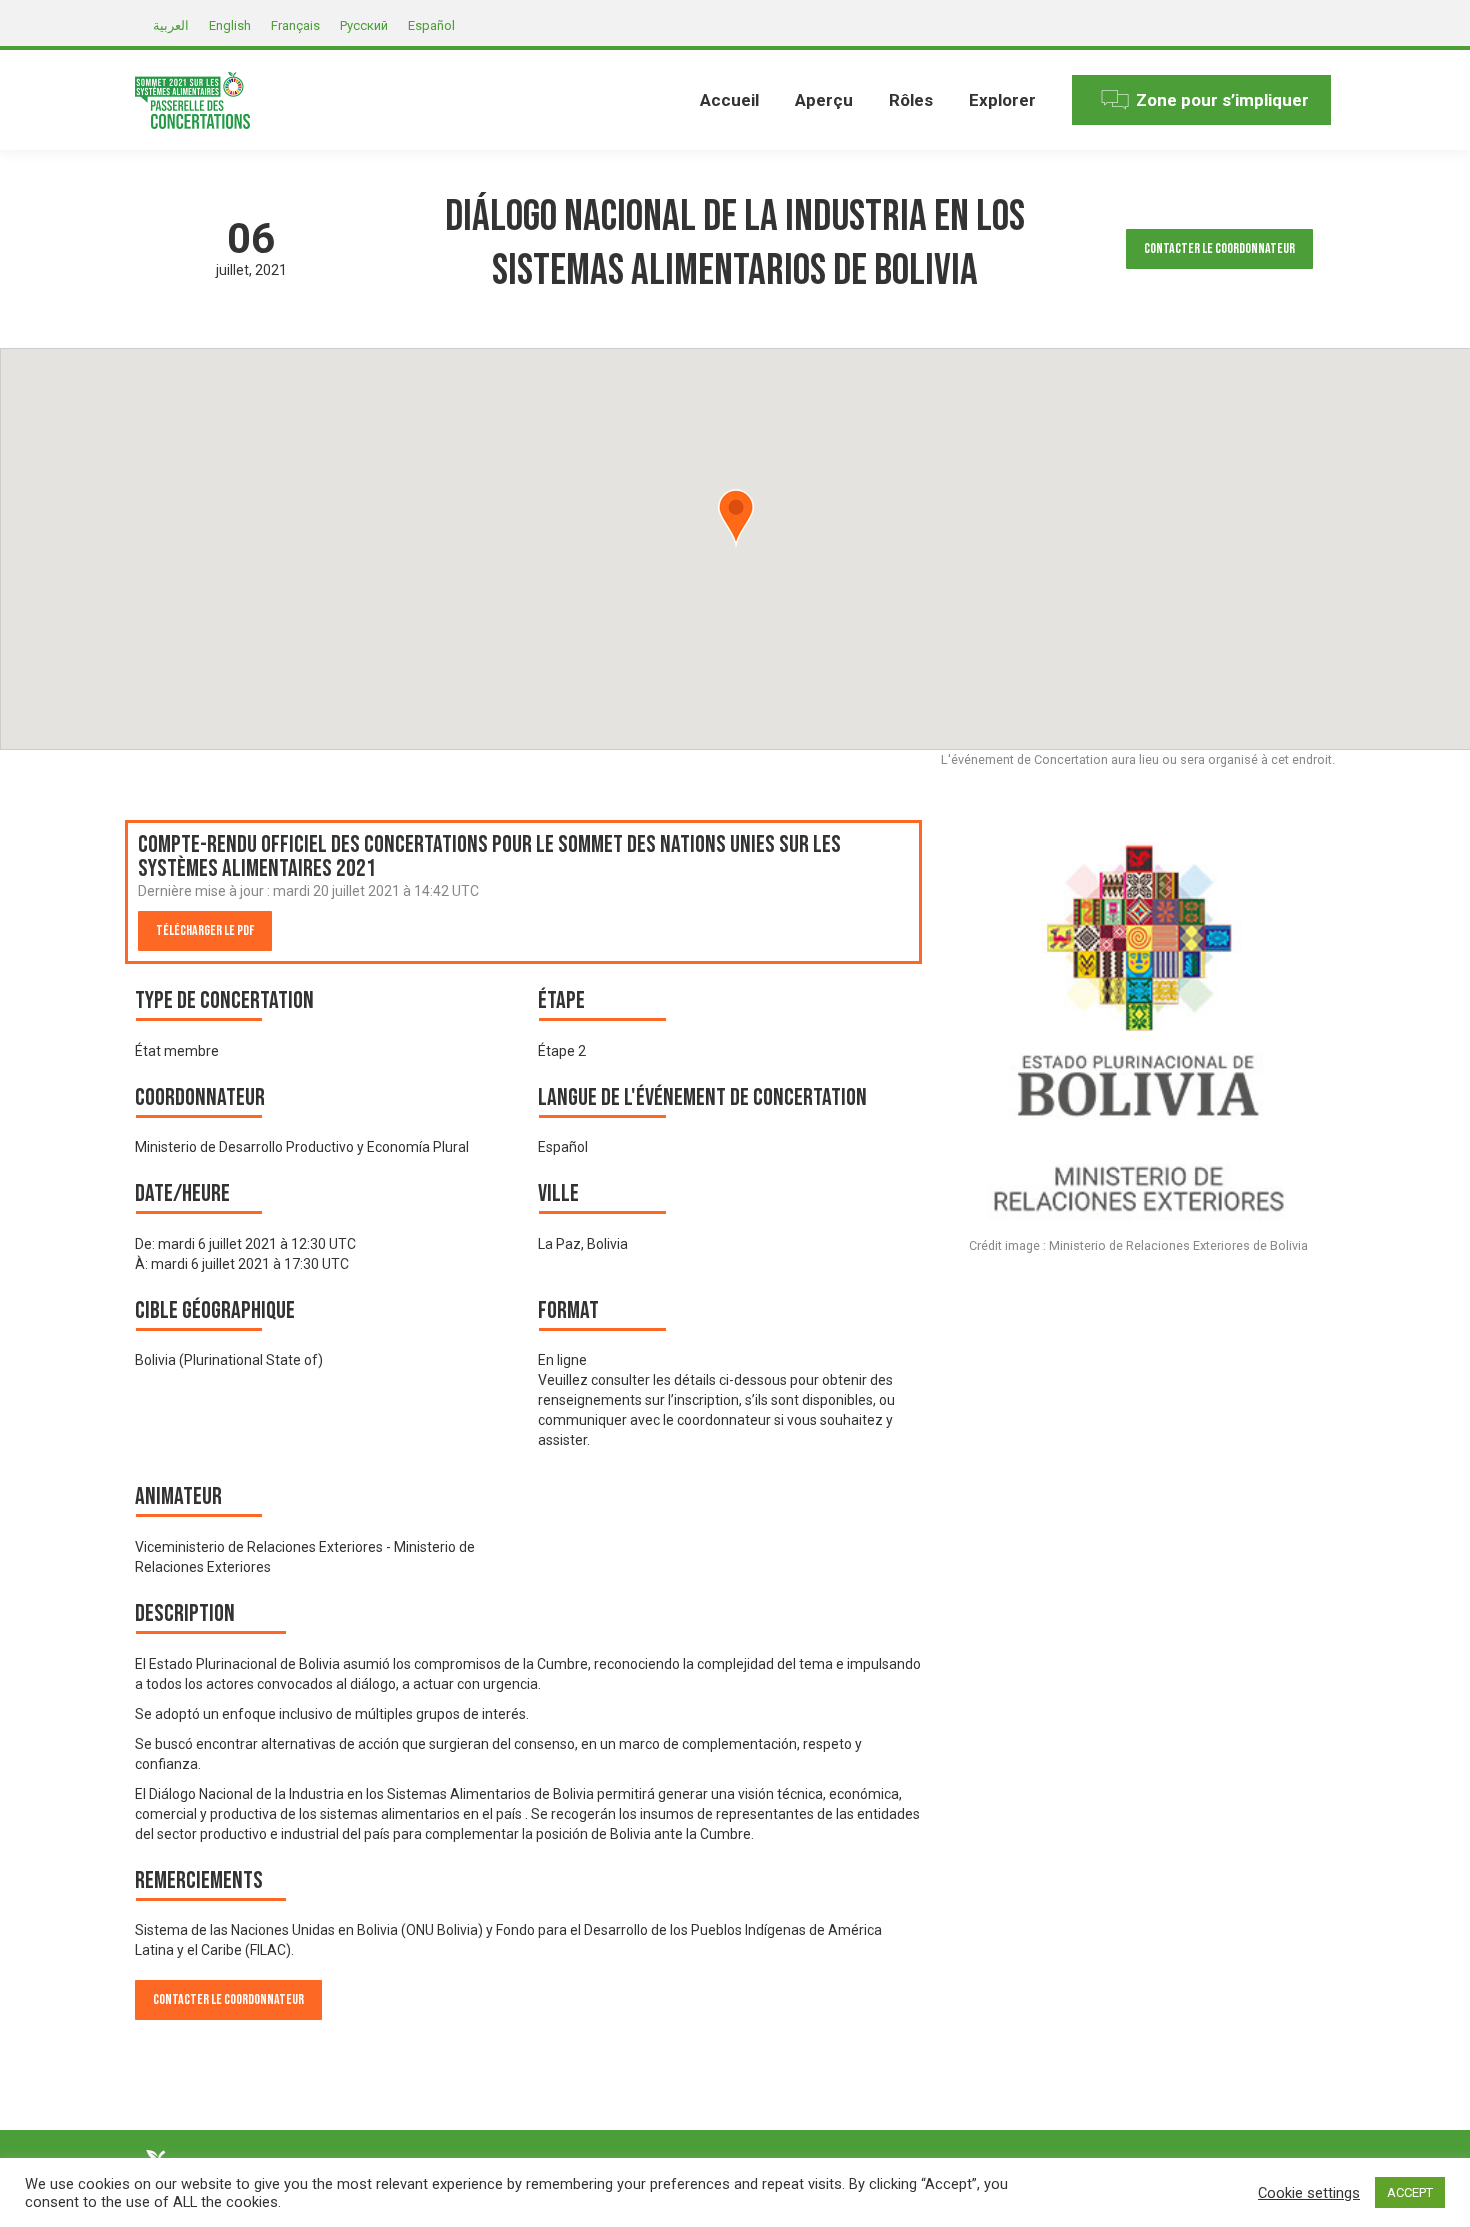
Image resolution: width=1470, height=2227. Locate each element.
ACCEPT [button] (1410, 2192)
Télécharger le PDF (205, 930)
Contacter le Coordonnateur (1219, 248)
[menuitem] (729, 100)
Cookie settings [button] (1309, 2193)
